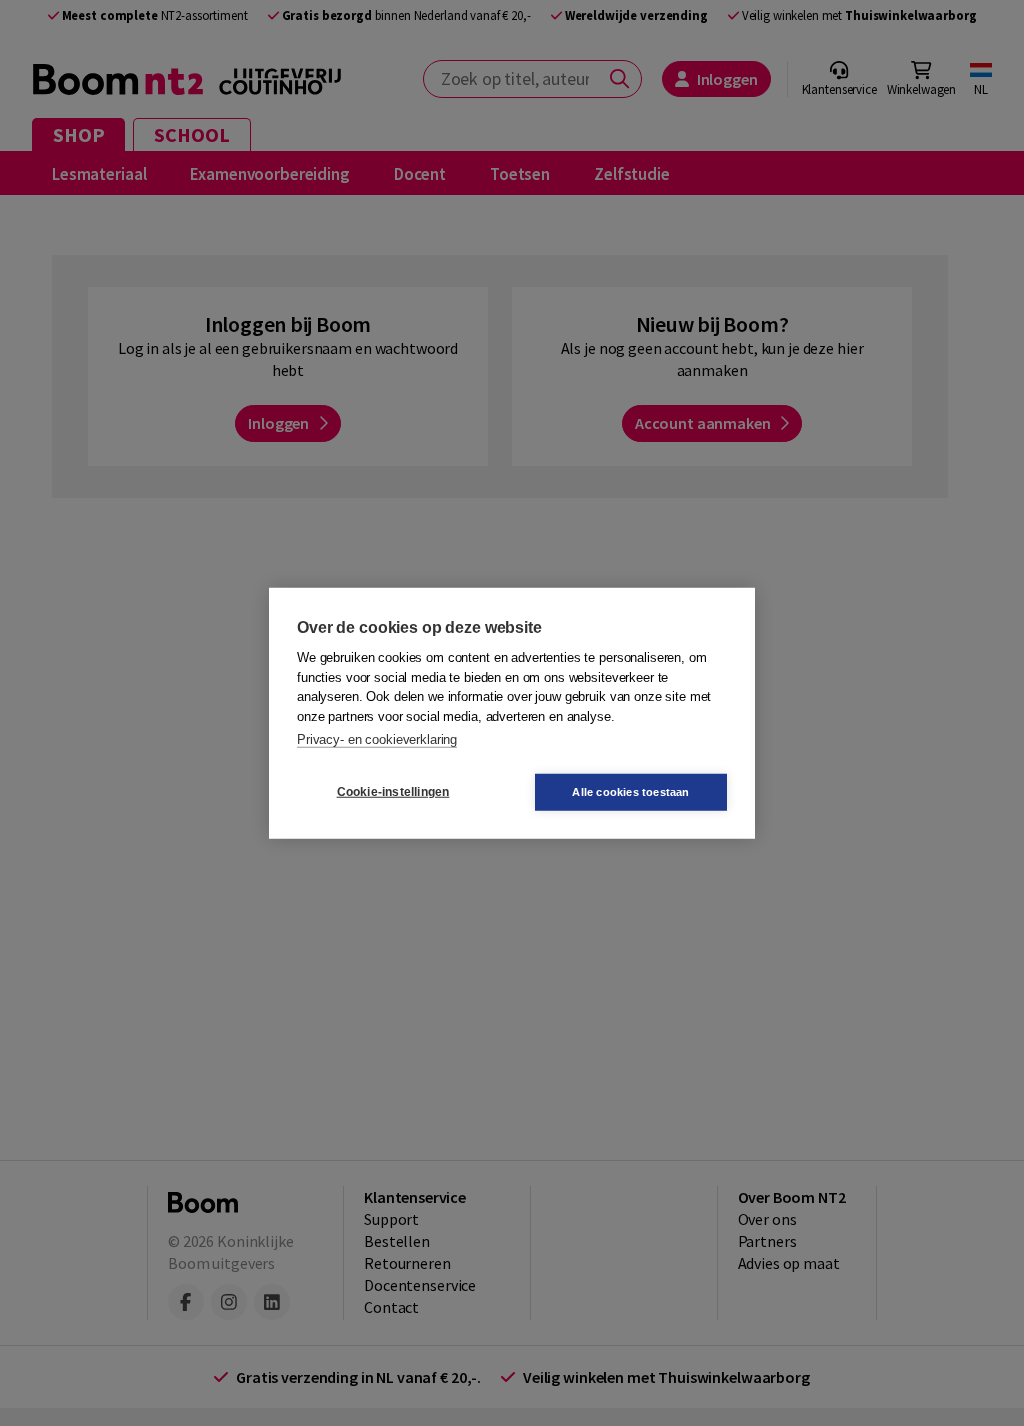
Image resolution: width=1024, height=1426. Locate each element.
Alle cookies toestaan (630, 791)
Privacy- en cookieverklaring (377, 739)
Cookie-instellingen (393, 792)
